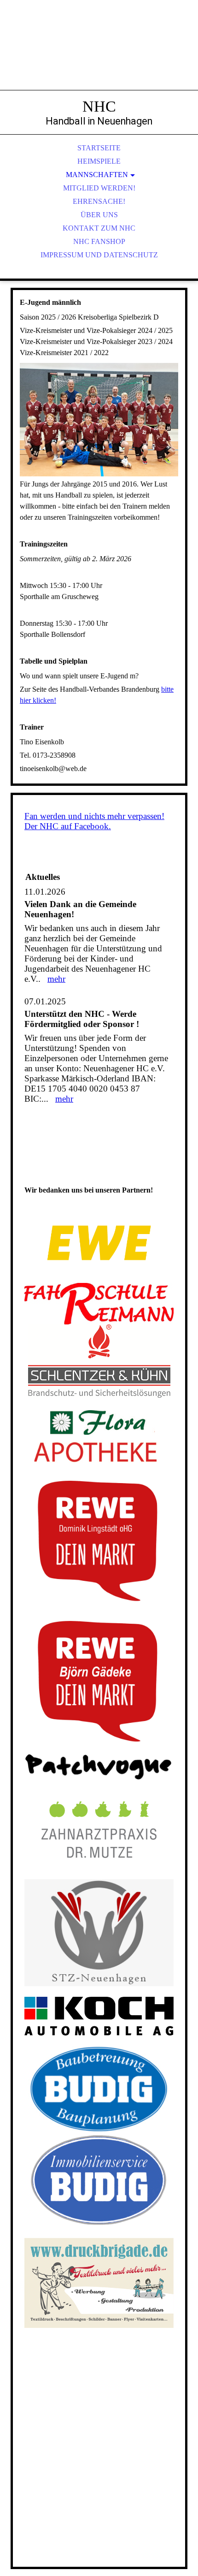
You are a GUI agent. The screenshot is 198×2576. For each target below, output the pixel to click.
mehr (56, 979)
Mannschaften (97, 175)
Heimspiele (99, 161)
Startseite (99, 148)
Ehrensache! (99, 201)
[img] (99, 55)
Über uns (99, 215)
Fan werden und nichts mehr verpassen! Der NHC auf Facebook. (94, 821)
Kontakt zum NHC (99, 228)
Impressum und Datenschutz (99, 255)
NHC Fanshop (99, 241)
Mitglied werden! (99, 188)
